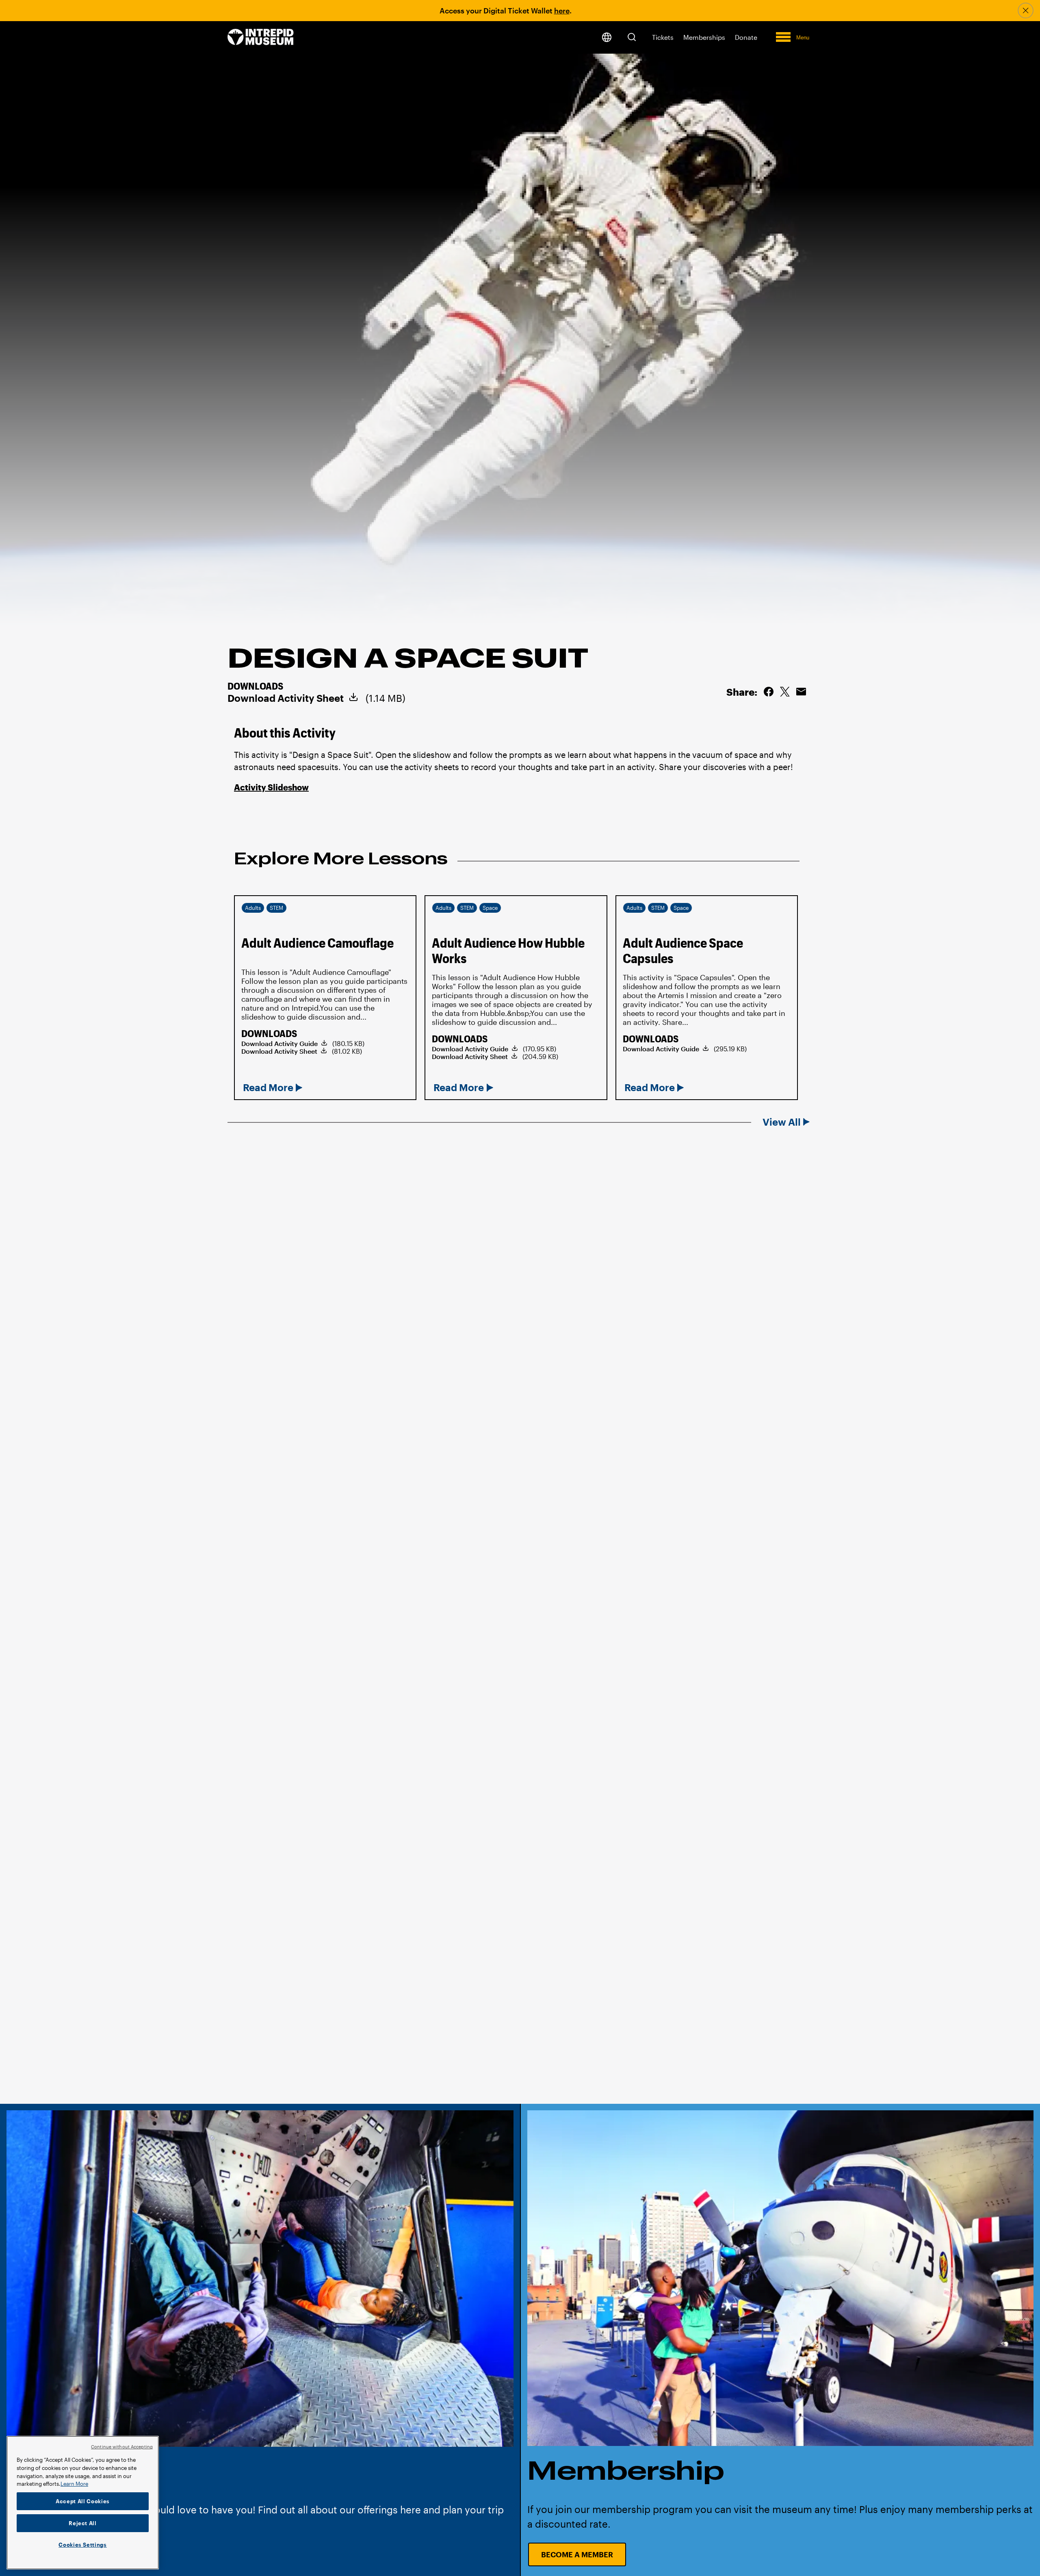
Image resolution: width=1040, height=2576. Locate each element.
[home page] (261, 38)
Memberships (704, 37)
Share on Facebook (769, 692)
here (562, 11)
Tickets (663, 37)
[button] (632, 37)
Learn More (74, 2484)
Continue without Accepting (122, 2447)
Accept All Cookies (83, 2501)
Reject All (83, 2523)
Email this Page (801, 692)
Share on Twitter (785, 692)
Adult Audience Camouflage (317, 943)
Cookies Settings (83, 2545)
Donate (746, 37)
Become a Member (577, 2554)
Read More (268, 1087)
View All (782, 1122)
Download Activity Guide (279, 1043)
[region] (83, 2503)
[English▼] (607, 37)
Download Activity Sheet (286, 698)
